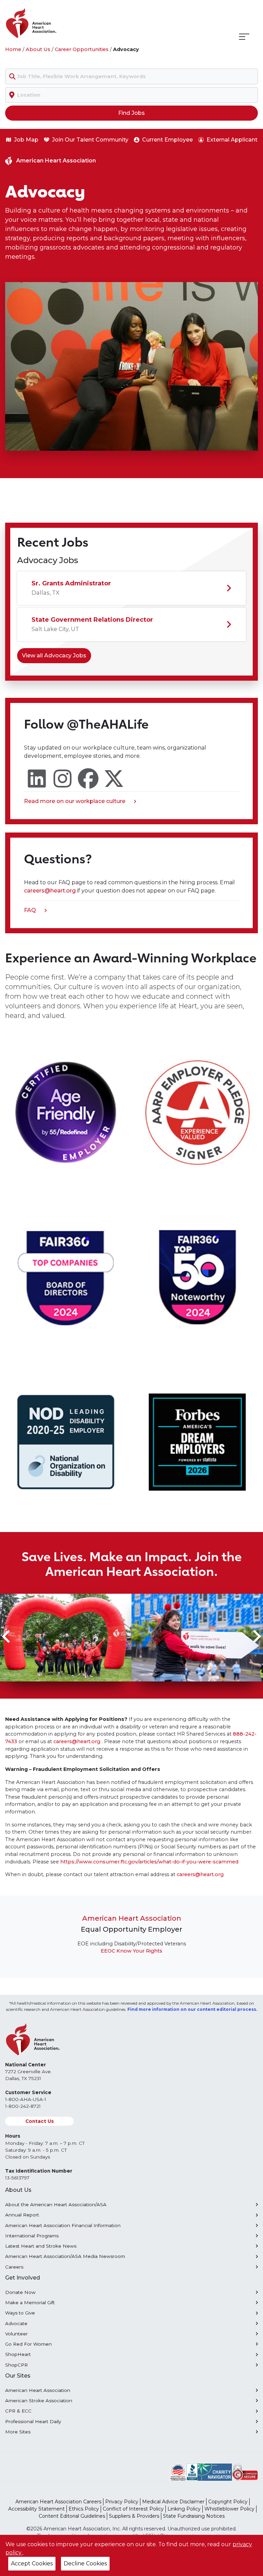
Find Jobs (131, 113)
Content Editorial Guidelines (72, 2516)
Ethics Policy (84, 2509)
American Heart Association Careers (58, 2502)
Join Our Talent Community (90, 140)
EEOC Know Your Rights (131, 1951)
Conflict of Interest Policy (133, 2509)
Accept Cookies (32, 2563)
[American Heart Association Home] (60, 23)
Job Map (26, 140)
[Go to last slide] (7, 1637)
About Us (38, 49)
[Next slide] (256, 1637)
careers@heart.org (51, 891)
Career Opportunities (82, 49)
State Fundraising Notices (194, 2516)
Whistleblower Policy (229, 2509)
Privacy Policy (122, 2502)
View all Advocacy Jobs (54, 655)
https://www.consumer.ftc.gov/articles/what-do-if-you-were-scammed (149, 1862)
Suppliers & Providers (134, 2516)
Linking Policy (184, 2509)
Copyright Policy (228, 2502)
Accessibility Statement (36, 2509)
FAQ (33, 911)
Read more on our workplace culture (75, 802)
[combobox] (131, 76)
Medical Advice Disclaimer (173, 2502)
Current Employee (167, 140)
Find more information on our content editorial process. (192, 2009)
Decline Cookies (85, 2563)
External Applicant (232, 140)
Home (13, 49)
